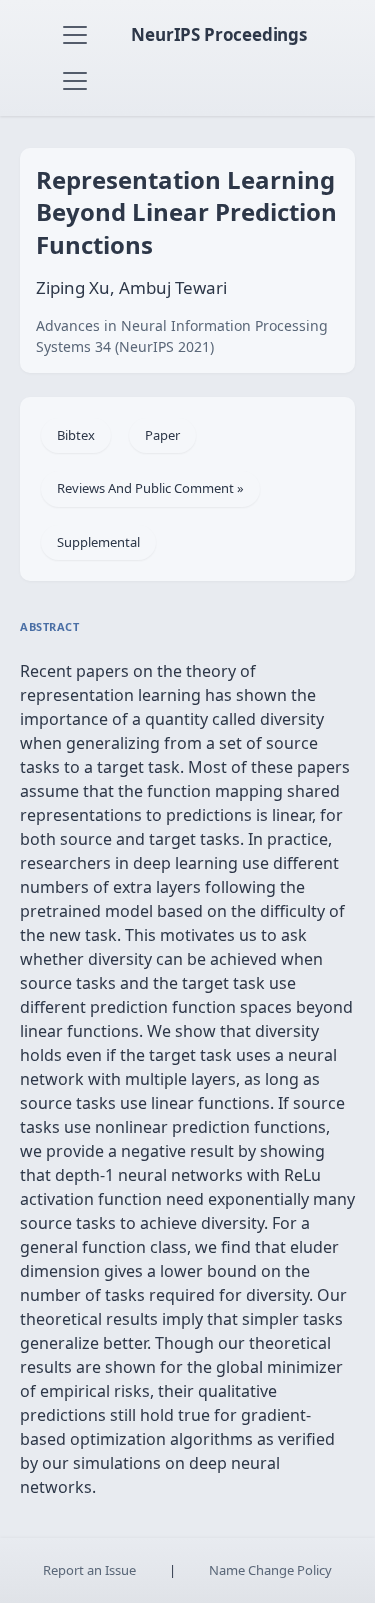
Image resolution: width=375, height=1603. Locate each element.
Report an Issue (89, 1570)
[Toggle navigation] (75, 35)
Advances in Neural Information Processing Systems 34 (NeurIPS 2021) (182, 336)
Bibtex (76, 435)
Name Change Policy (270, 1570)
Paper (162, 435)
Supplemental (98, 542)
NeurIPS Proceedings (219, 34)
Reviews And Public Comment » (150, 488)
